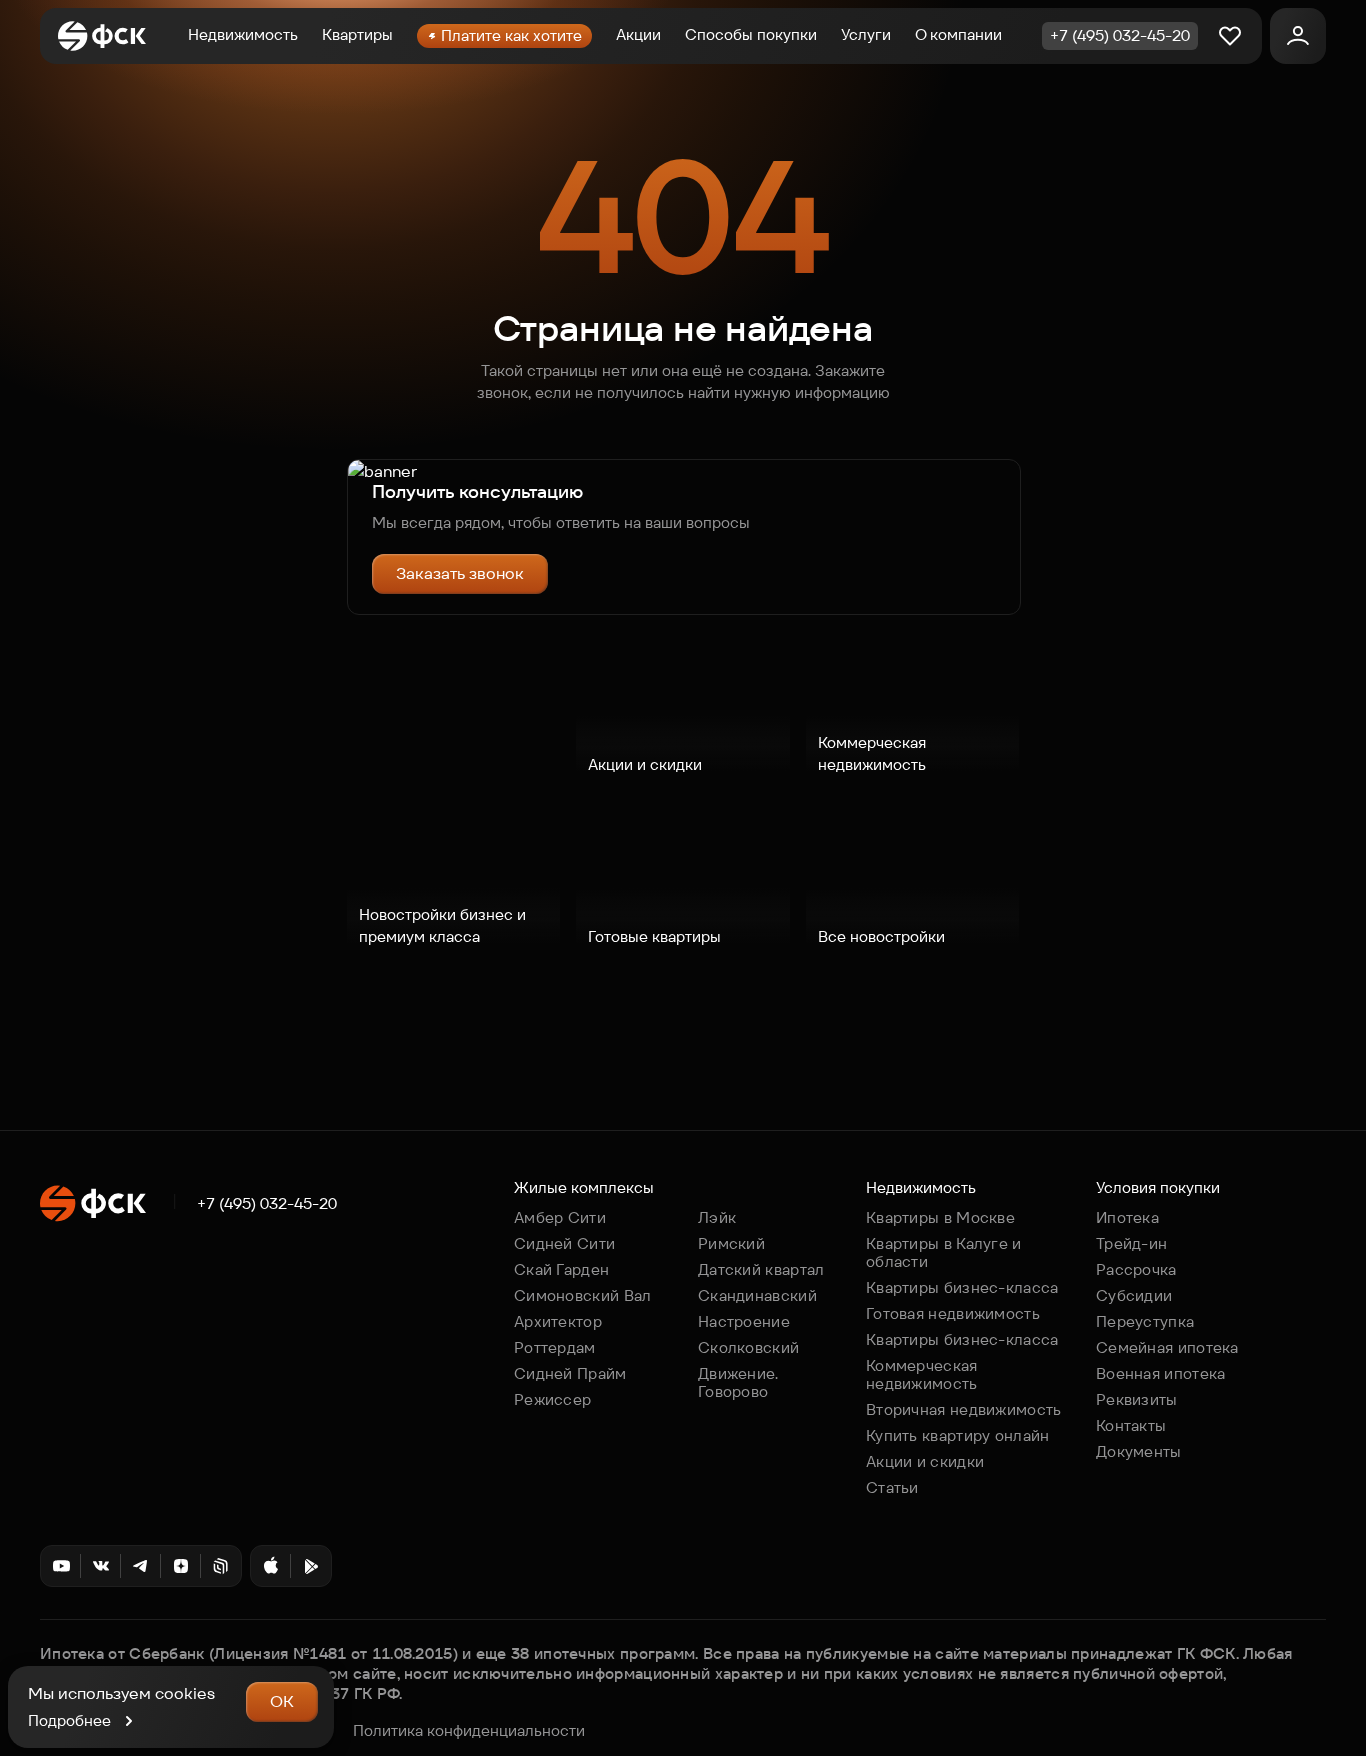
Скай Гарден (561, 1269)
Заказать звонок (460, 573)
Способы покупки (751, 34)
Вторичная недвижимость (964, 1409)
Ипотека (1127, 1217)
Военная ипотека (1161, 1373)
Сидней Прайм (570, 1373)
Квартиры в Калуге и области (944, 1252)
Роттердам (555, 1347)
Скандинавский (757, 1295)
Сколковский (748, 1347)
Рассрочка (1136, 1269)
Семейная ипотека (1167, 1347)
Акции (638, 34)
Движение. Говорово (738, 1382)
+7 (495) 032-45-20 (267, 1204)
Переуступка (1145, 1321)
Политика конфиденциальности (469, 1731)
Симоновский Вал (583, 1295)
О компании (958, 34)
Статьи (892, 1487)
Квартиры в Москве (940, 1217)
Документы (1139, 1451)
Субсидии (1134, 1295)
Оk (282, 1701)
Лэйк (717, 1217)
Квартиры (357, 34)
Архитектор (558, 1321)
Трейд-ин (1131, 1243)
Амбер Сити (560, 1217)
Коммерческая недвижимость (922, 1374)
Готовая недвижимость (953, 1313)
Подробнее (69, 1720)
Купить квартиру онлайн (958, 1435)
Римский (731, 1243)
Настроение (744, 1321)
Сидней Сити (564, 1243)
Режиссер (552, 1399)
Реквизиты (1137, 1399)
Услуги (866, 34)
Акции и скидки (925, 1461)
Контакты (1131, 1425)
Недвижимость (243, 34)
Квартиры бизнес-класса (962, 1287)
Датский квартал (761, 1269)
